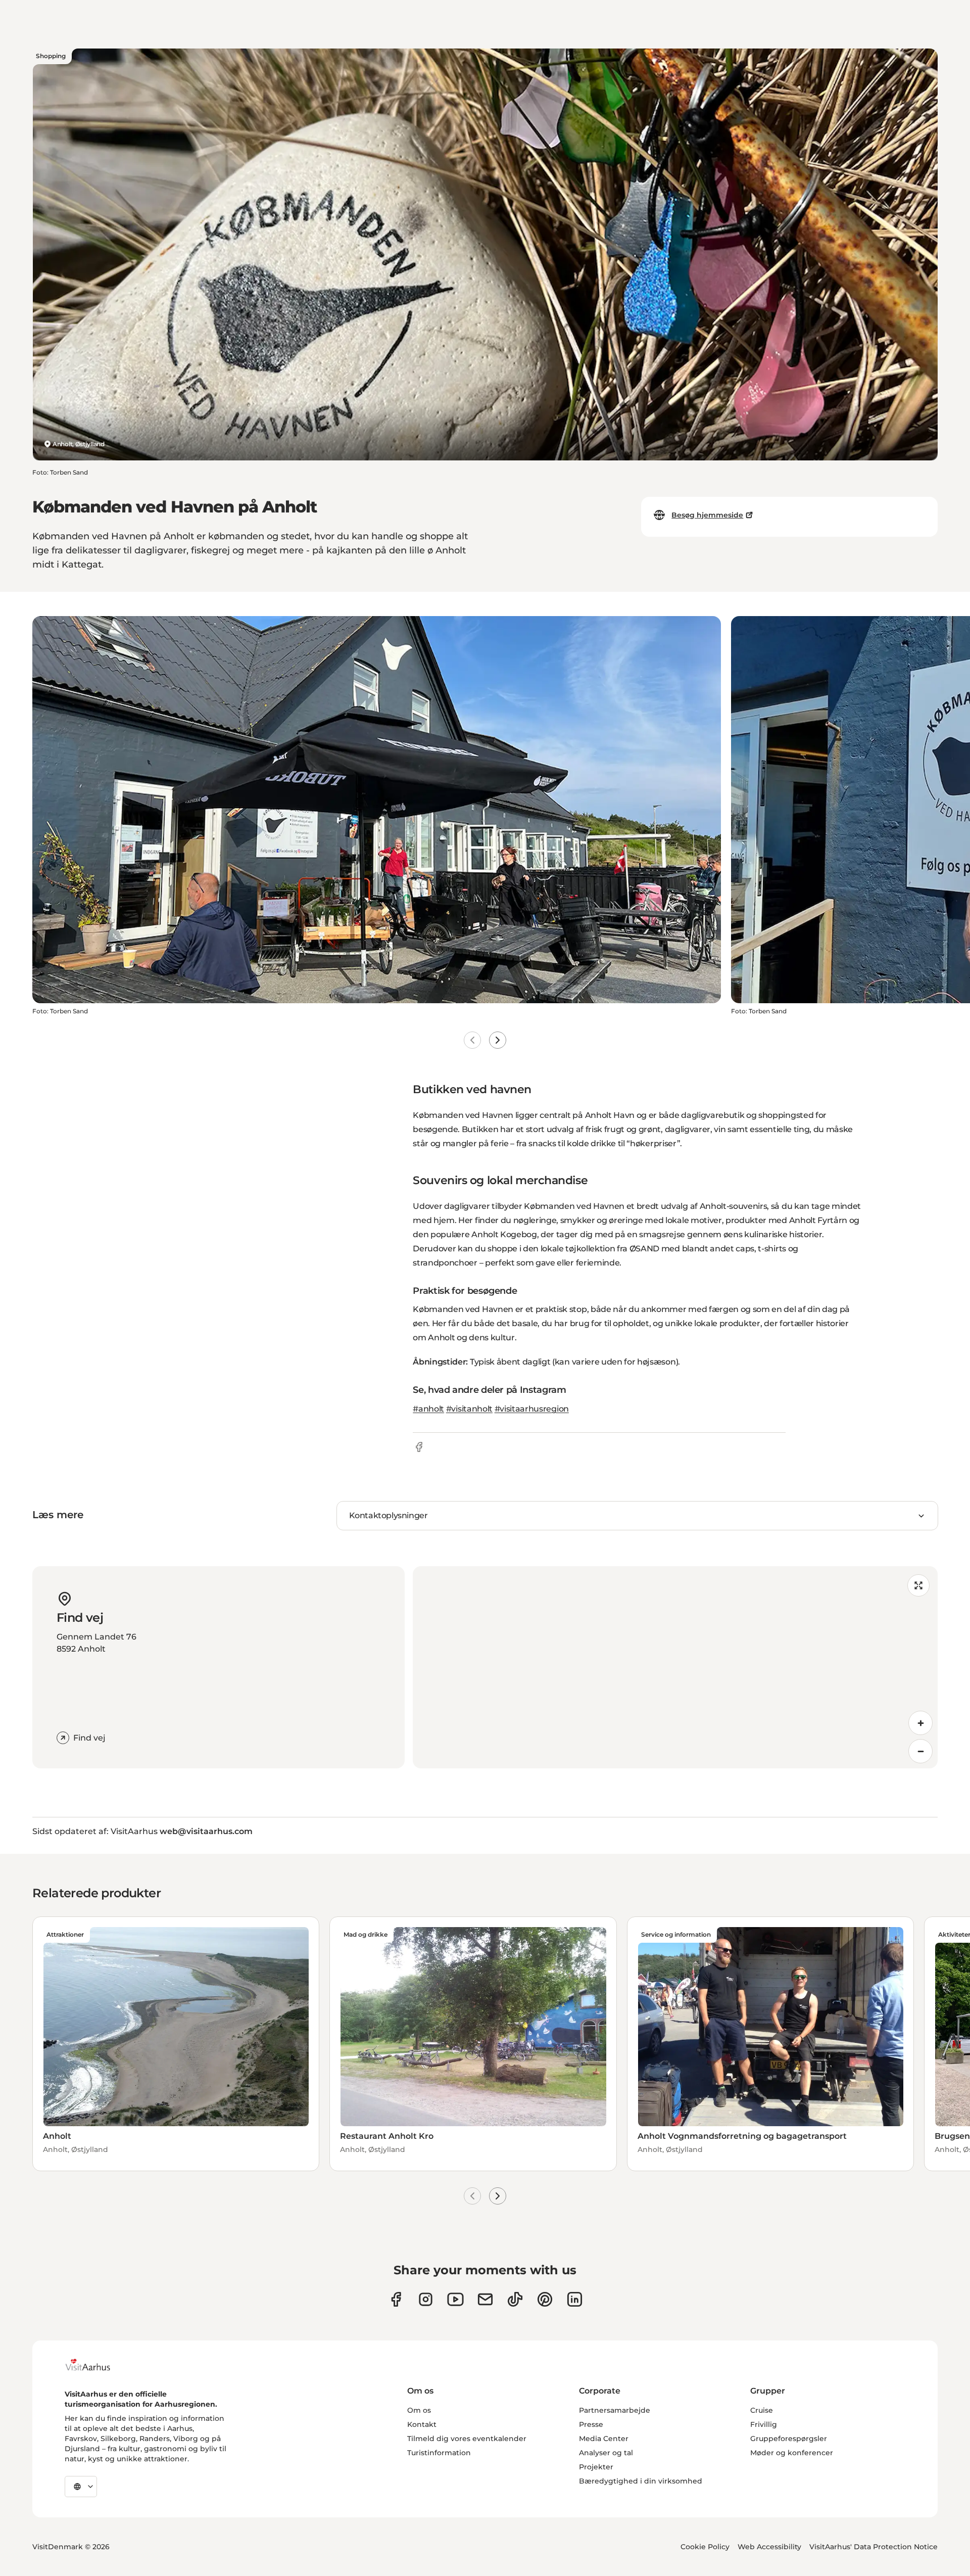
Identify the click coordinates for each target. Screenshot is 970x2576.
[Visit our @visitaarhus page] (515, 2299)
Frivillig (764, 2424)
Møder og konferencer (792, 2453)
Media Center (604, 2439)
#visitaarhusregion (532, 1409)
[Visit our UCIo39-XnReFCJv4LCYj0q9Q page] (455, 2299)
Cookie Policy (705, 2547)
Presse (591, 2424)
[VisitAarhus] (95, 2365)
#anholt (428, 1409)
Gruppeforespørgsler (789, 2439)
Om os (419, 2410)
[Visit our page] (426, 2299)
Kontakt (422, 2424)
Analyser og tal (606, 2453)
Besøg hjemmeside (707, 515)
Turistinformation (439, 2453)
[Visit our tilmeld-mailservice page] (485, 2299)
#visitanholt (469, 1409)
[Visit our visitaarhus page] (396, 2299)
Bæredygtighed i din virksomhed (641, 2481)
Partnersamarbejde (615, 2410)
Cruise (762, 2410)
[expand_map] (918, 1585)
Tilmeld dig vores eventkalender (467, 2439)
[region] (675, 1667)
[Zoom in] (920, 1723)
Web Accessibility (769, 2547)
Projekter (596, 2467)
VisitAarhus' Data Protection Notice (874, 2547)
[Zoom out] (920, 1751)
